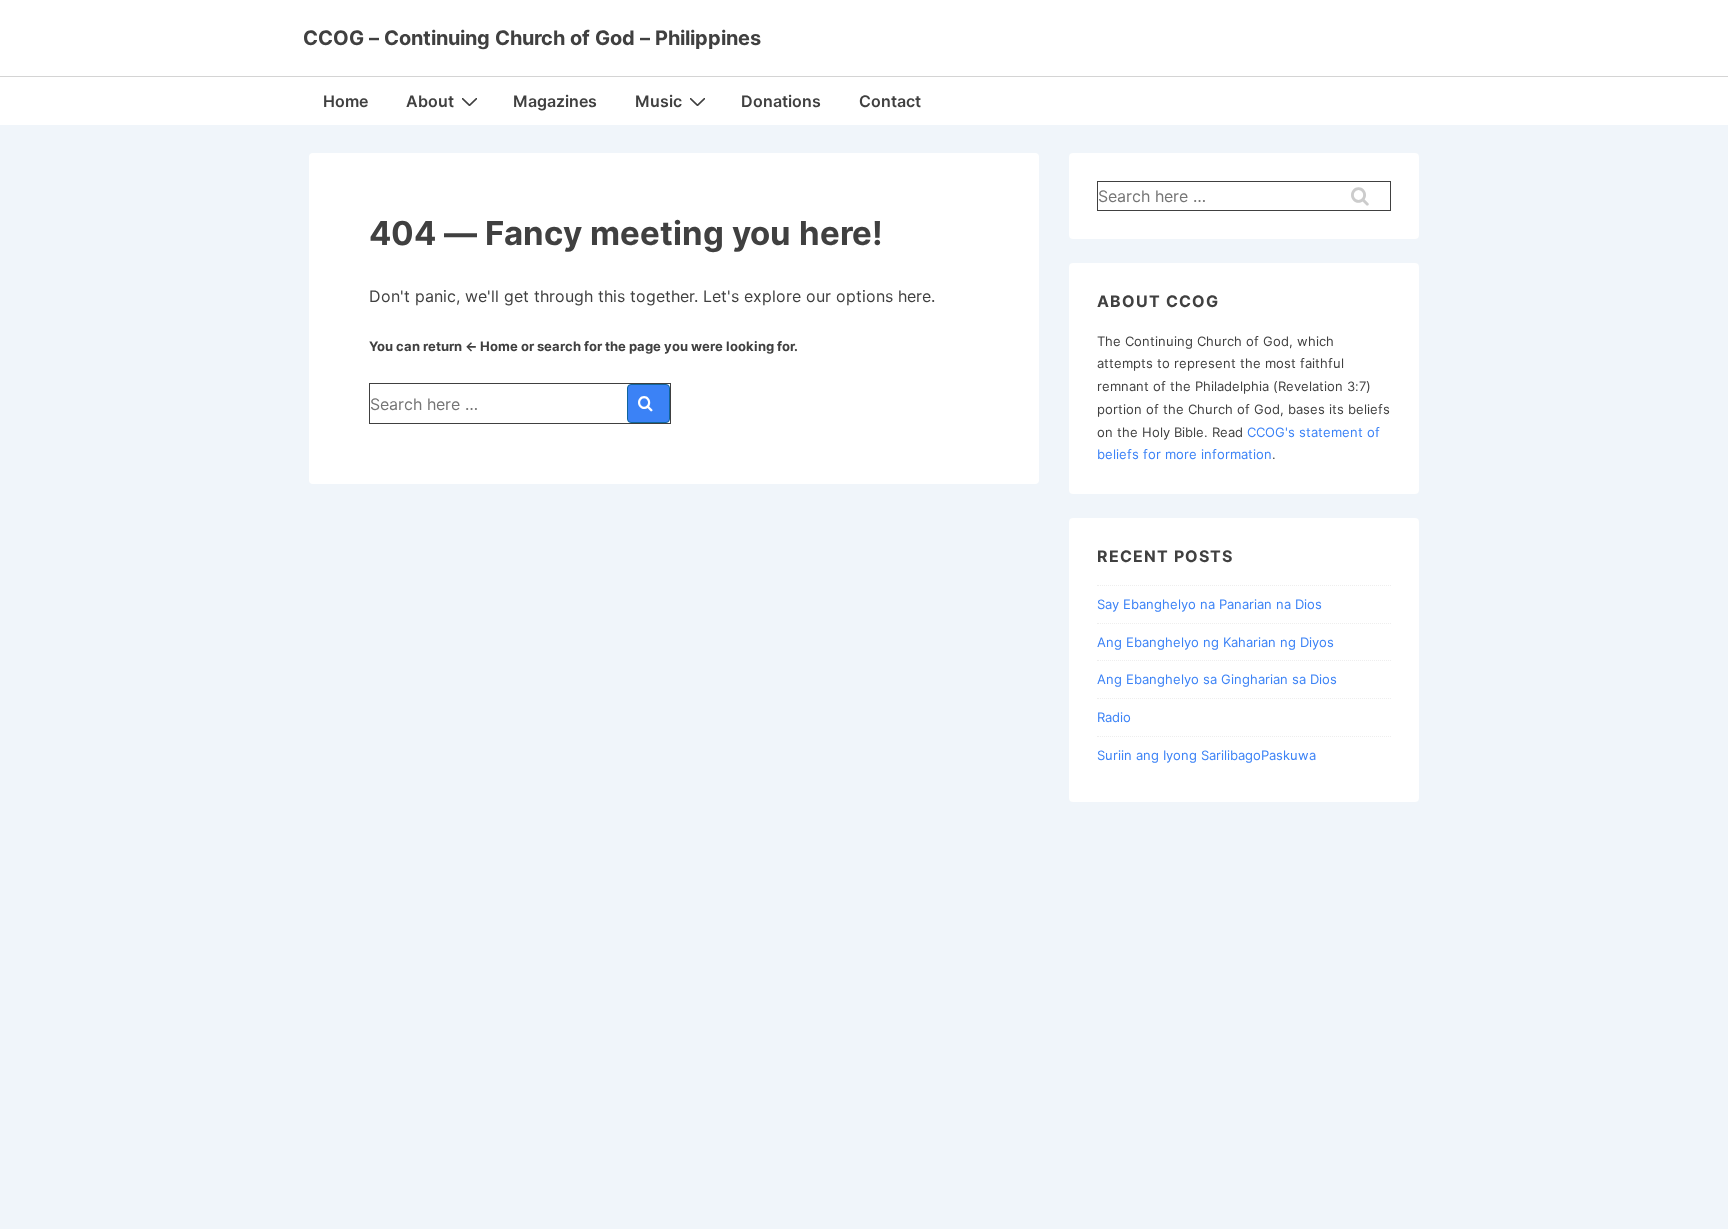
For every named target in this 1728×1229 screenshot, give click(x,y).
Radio (1114, 717)
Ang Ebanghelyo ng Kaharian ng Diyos (1215, 642)
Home (345, 101)
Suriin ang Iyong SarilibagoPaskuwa (1206, 755)
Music (658, 101)
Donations (781, 101)
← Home (491, 346)
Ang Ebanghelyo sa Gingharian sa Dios (1217, 679)
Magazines (555, 101)
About (430, 101)
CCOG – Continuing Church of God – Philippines (532, 38)
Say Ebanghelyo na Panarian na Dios (1209, 604)
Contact (890, 101)
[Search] (648, 403)
